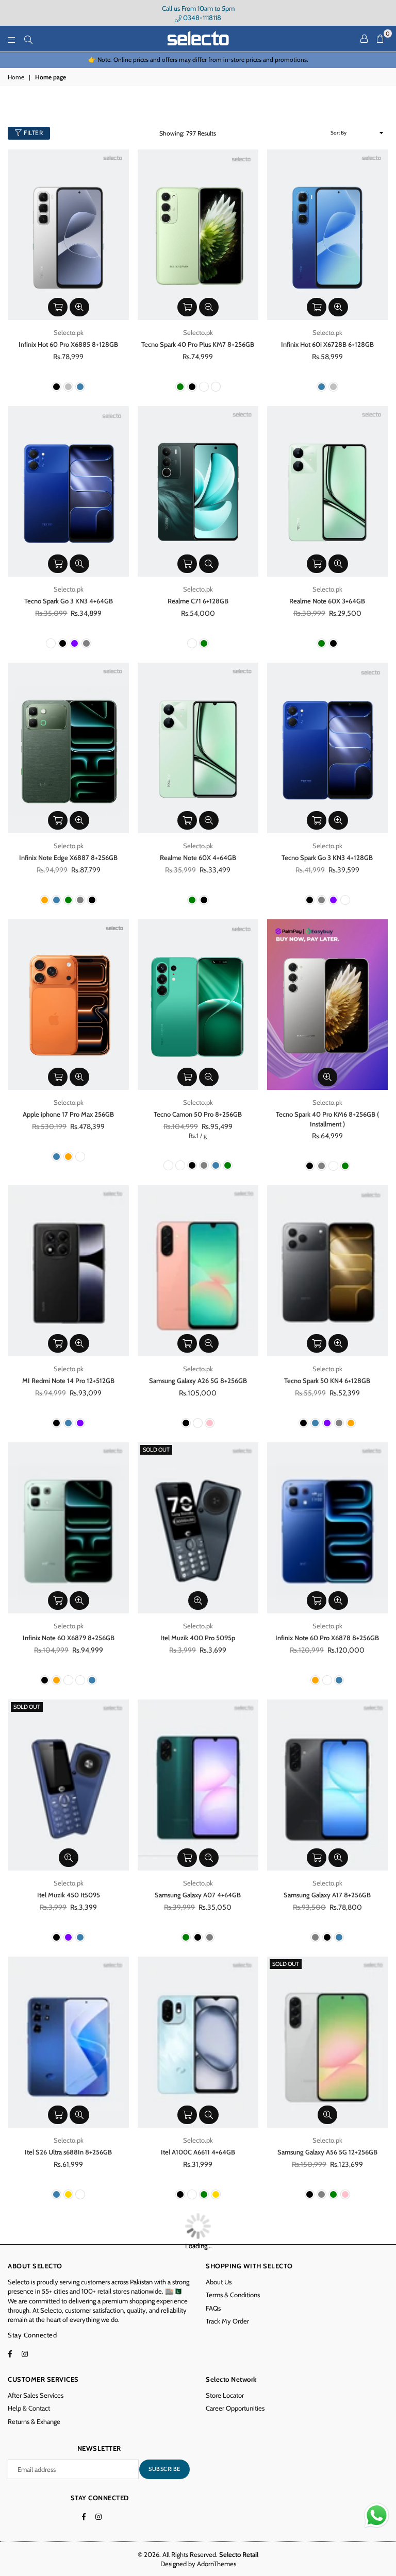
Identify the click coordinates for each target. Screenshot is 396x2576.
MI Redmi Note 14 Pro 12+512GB (68, 1380)
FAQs (213, 2308)
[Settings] (364, 39)
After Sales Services (36, 2395)
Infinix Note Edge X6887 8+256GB (68, 857)
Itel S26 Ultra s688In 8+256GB (68, 2152)
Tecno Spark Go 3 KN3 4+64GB (69, 601)
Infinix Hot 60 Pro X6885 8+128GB (68, 344)
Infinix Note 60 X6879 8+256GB (69, 1638)
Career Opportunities (235, 2408)
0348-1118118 (201, 18)
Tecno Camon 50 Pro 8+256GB (198, 1114)
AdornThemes (217, 2564)
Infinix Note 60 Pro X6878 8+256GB (327, 1638)
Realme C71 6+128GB (198, 601)
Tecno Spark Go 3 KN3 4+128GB (327, 857)
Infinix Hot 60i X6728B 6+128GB (327, 344)
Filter (33, 133)
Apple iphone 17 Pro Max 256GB (68, 1114)
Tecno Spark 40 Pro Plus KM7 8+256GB (198, 344)
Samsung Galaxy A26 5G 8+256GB (198, 1380)
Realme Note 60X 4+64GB (198, 857)
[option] (198, 60)
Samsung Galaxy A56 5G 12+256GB (327, 2152)
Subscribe (164, 2469)
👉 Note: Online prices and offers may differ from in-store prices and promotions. (198, 60)
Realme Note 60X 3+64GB (327, 601)
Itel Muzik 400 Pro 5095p (198, 1638)
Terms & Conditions (233, 2295)
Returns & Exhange (34, 2421)
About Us (219, 2282)
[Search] (28, 39)
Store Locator (225, 2395)
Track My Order (227, 2321)
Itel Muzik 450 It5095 (69, 1895)
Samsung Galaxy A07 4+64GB (198, 1895)
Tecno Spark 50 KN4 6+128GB (327, 1380)
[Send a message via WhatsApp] (377, 2515)
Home (16, 77)
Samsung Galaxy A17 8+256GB (327, 1895)
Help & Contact (29, 2408)
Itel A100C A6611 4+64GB (198, 2152)
